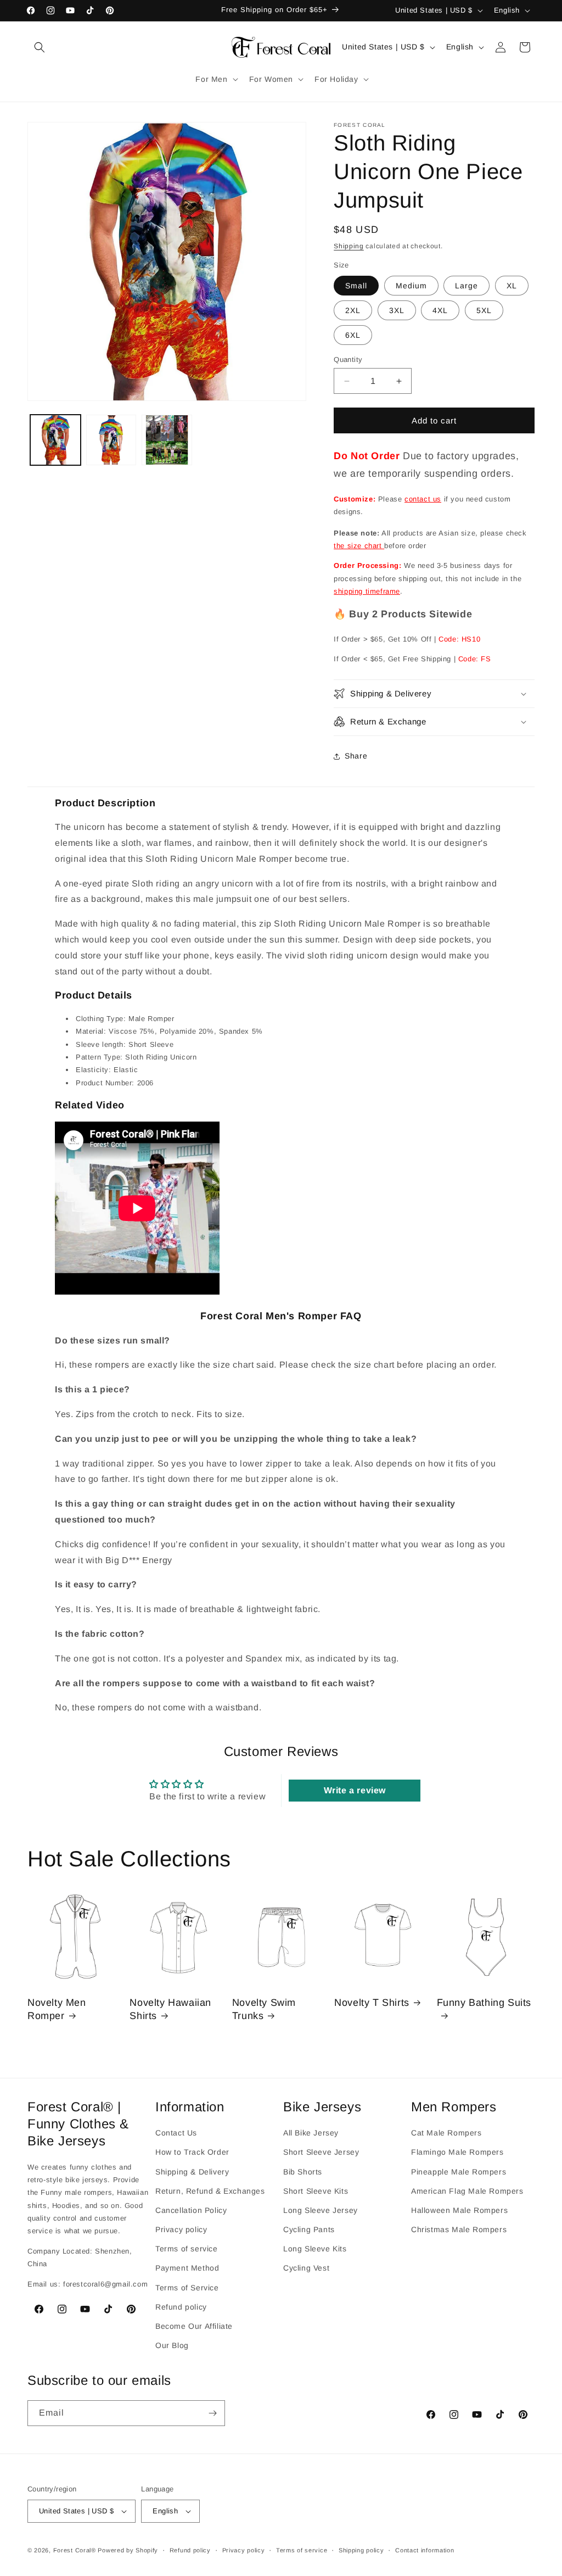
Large (467, 286)
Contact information (425, 2550)
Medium (411, 286)
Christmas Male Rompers (459, 2229)
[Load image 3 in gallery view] (167, 440)
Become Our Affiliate (194, 2326)
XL (512, 286)
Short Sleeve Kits (316, 2191)
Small (356, 286)
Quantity (348, 359)
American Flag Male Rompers (467, 2191)
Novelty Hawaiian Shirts (170, 2009)
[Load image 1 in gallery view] (55, 440)
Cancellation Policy (191, 2210)
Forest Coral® (75, 2550)
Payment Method (187, 2268)
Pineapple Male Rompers (459, 2172)
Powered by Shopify (128, 2550)
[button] (40, 47)
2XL (353, 310)
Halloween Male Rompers (459, 2210)
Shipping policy (361, 2550)
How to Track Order (192, 2152)
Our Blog (172, 2345)
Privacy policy (181, 2229)
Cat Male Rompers (446, 2133)
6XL (353, 335)
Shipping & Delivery (192, 2172)
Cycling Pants (309, 2229)
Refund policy (181, 2307)
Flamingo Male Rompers (457, 2152)
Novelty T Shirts (372, 2003)
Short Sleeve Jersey (321, 2152)
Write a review (355, 1790)
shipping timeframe (367, 591)
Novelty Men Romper (57, 2009)
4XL (440, 310)
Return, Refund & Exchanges (210, 2191)
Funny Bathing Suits (484, 2003)
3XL (397, 310)
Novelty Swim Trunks (264, 2009)
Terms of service (187, 2249)
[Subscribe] (212, 2413)
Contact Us (176, 2133)
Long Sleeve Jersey (321, 2210)
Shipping (349, 246)
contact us (423, 499)
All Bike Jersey (311, 2133)
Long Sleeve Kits (315, 2249)
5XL (484, 310)
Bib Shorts (303, 2172)
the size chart (359, 546)
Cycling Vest (306, 2268)
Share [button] (356, 756)
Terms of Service (187, 2288)
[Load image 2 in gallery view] (111, 440)
